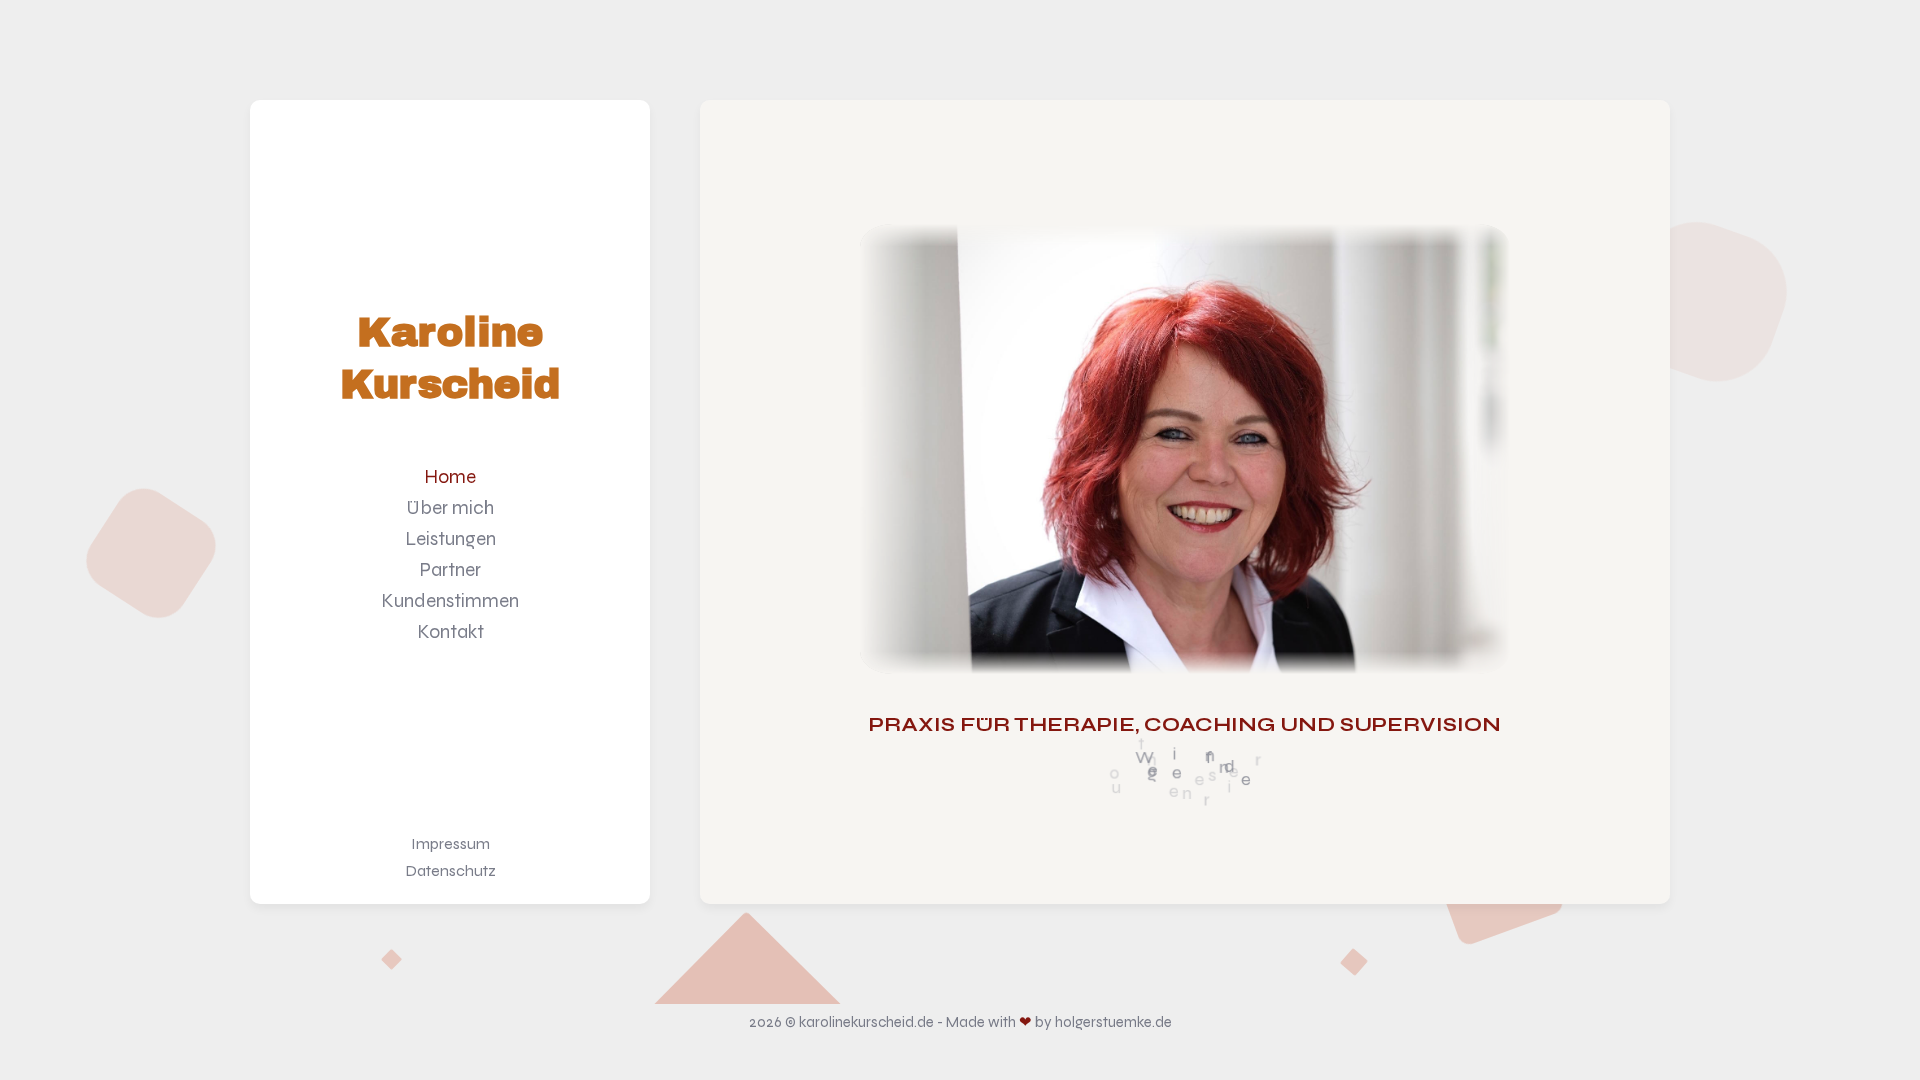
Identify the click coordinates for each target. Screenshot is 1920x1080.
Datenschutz (450, 870)
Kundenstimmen (450, 600)
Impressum (450, 843)
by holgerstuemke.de (1103, 1022)
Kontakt (450, 631)
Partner (450, 569)
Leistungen (450, 538)
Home (450, 476)
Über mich (450, 507)
